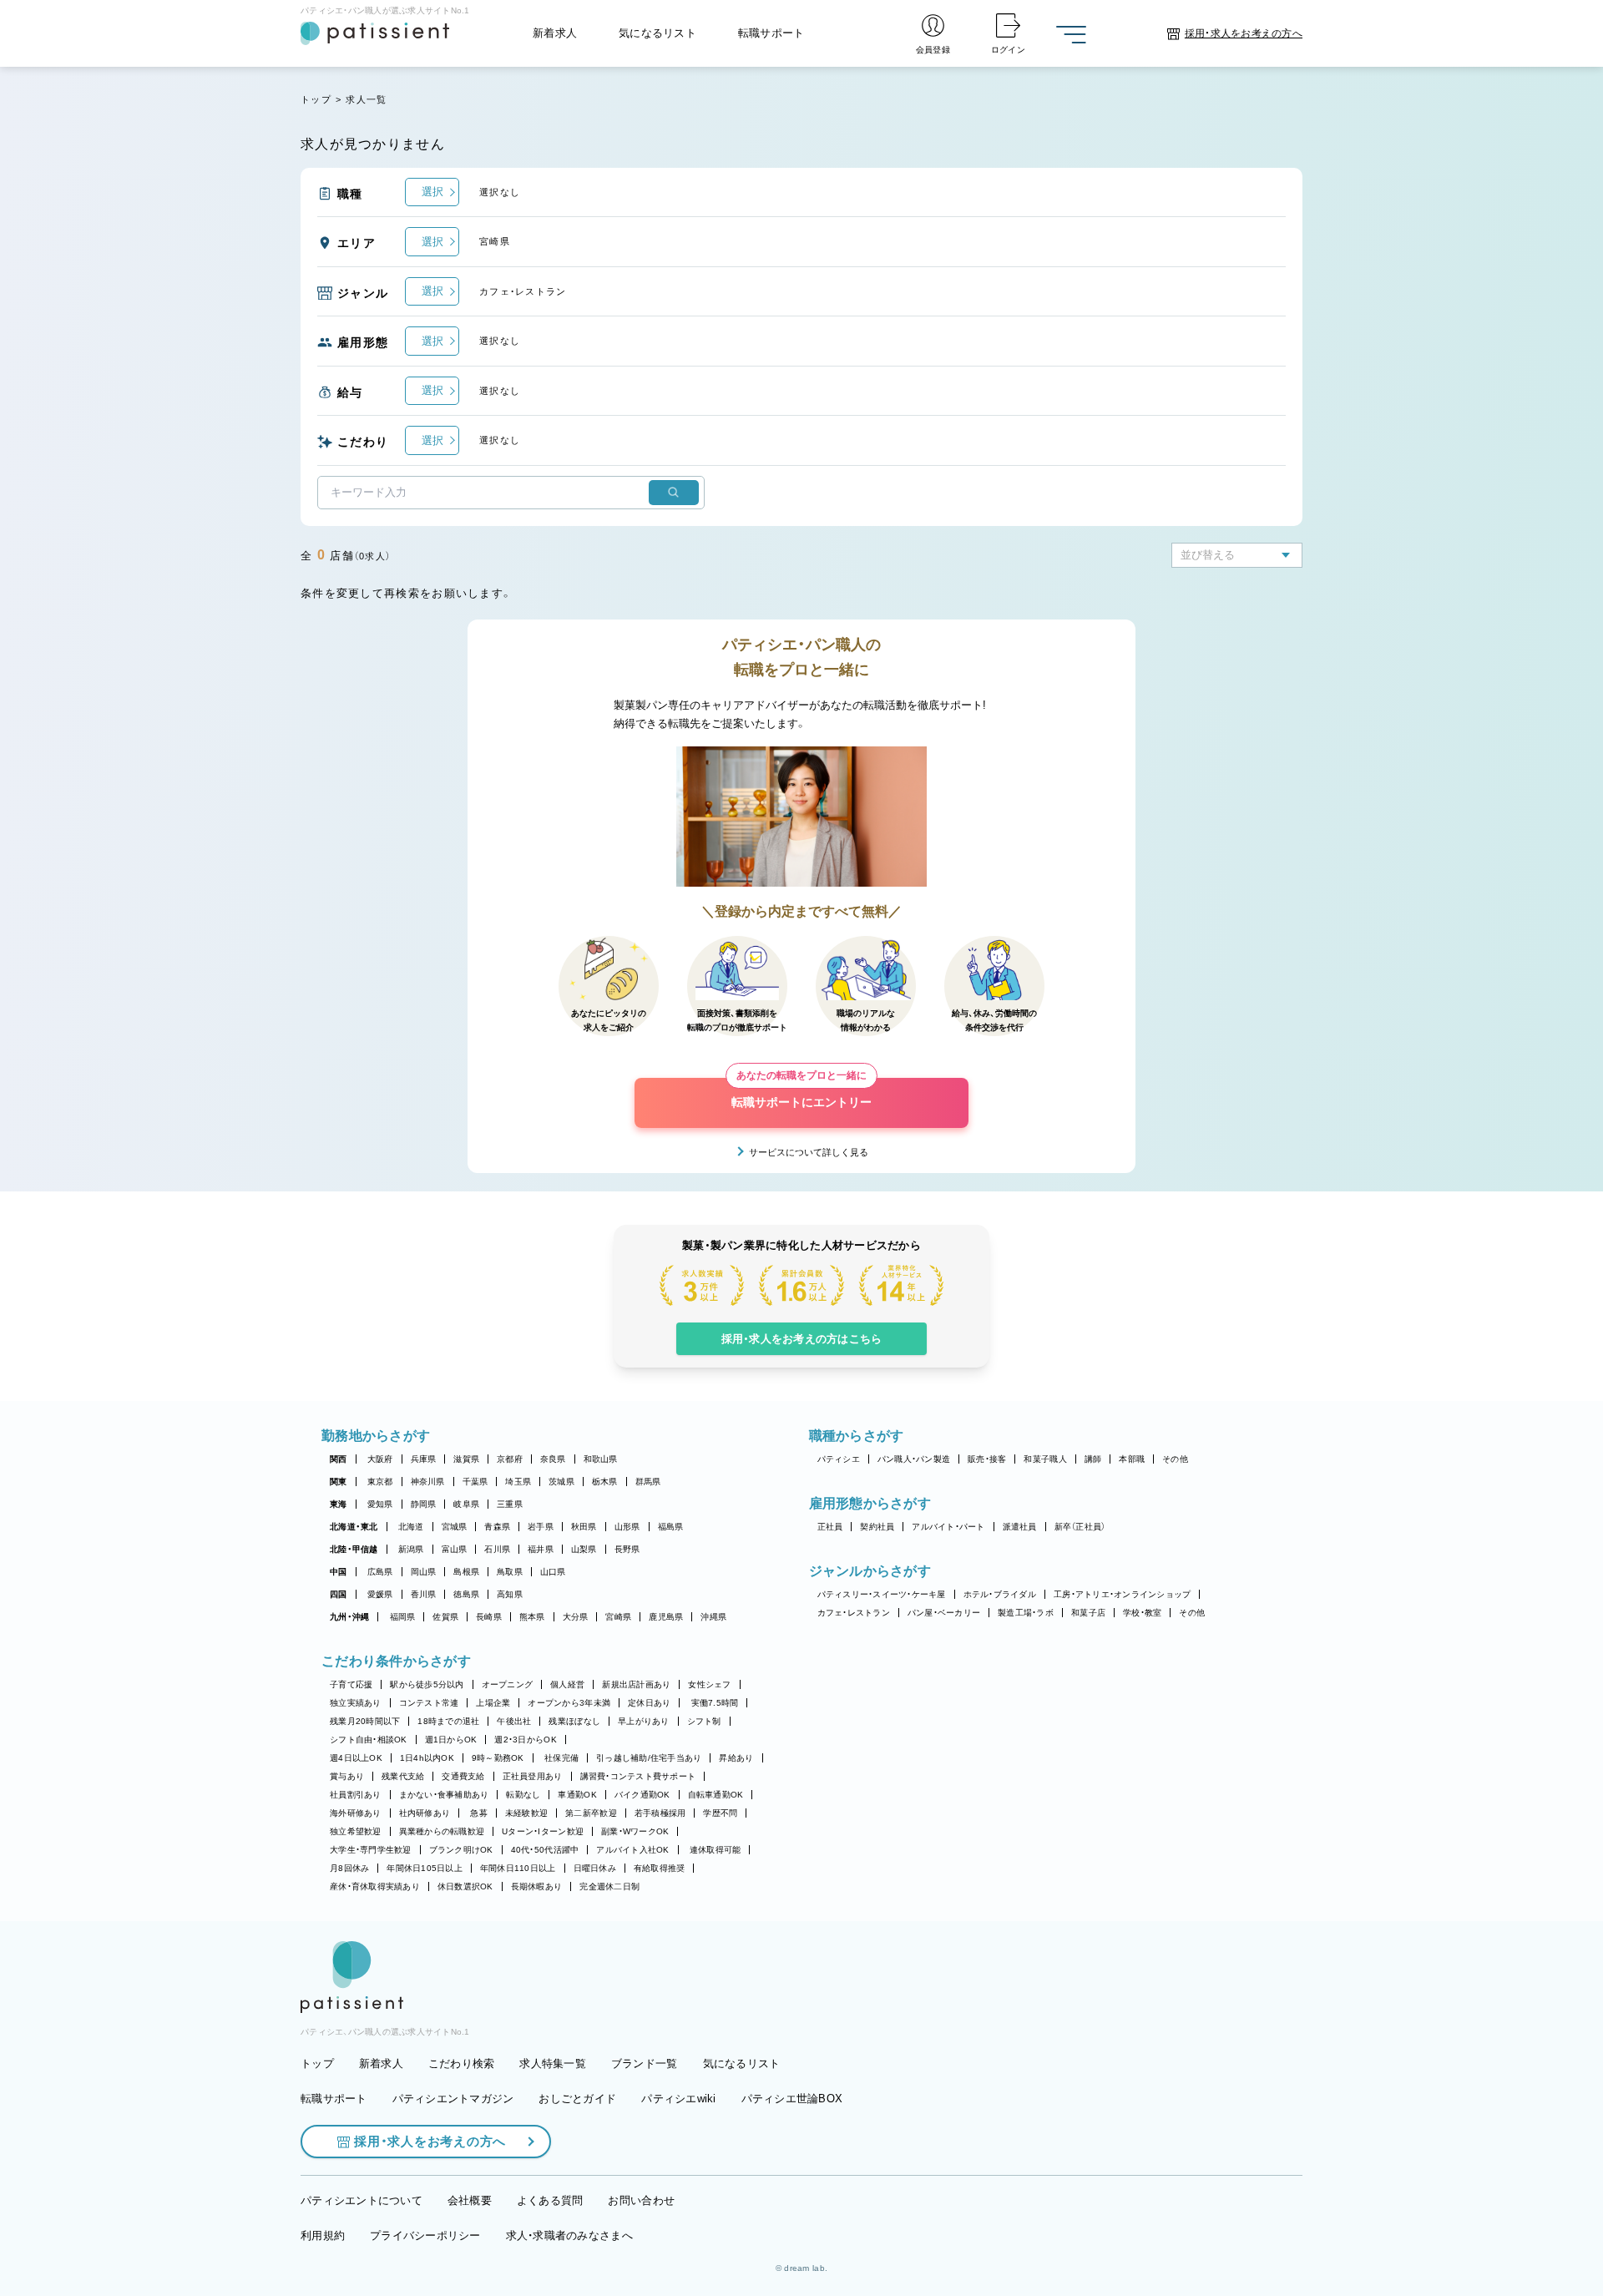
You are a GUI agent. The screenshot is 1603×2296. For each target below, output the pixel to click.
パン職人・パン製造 (914, 1459)
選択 (432, 192)
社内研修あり (425, 1813)
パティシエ (839, 1459)
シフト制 (704, 1721)
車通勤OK (577, 1795)
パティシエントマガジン (453, 2099)
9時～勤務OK (498, 1758)
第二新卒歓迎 (591, 1813)
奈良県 (553, 1459)
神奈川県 (428, 1482)
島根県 (466, 1572)
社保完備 (561, 1758)
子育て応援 (351, 1684)
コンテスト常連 (429, 1703)
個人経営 (567, 1684)
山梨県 (584, 1549)
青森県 (497, 1527)
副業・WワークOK (635, 1831)
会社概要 (470, 2200)
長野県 (627, 1549)
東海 (339, 1504)
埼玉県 (518, 1482)
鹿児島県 (666, 1617)
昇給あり (736, 1758)
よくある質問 (550, 2200)
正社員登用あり (533, 1776)
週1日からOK (451, 1740)
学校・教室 (1142, 1613)
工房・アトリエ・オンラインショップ (1122, 1594)
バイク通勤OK (642, 1795)
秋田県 (584, 1527)
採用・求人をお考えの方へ (430, 2141)
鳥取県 (510, 1572)
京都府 (510, 1459)
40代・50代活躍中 (545, 1850)
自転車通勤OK (716, 1795)
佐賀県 (445, 1617)
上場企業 (493, 1703)
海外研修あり (356, 1813)
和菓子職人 (1045, 1459)
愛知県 (380, 1504)
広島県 (380, 1572)
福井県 (541, 1549)
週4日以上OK (356, 1758)
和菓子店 (1088, 1613)
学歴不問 (720, 1813)
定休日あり (649, 1703)
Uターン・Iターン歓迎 (543, 1831)
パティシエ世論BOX (792, 2099)
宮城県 (455, 1527)
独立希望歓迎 (356, 1831)
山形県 (627, 1527)
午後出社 (514, 1721)
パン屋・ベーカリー (944, 1613)
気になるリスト (657, 33)
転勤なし (523, 1795)
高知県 (510, 1594)
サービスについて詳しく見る (809, 1152)
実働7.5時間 (715, 1703)
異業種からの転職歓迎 (442, 1831)
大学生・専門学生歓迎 (371, 1850)
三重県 (510, 1504)
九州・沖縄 (349, 1617)
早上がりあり (644, 1721)
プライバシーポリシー (425, 2235)
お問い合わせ (641, 2200)
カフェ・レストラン (854, 1613)
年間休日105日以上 (425, 1868)
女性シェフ (709, 1684)
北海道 (411, 1527)
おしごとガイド (577, 2099)
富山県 (455, 1549)
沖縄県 (713, 1617)
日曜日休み (595, 1868)
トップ (316, 99)
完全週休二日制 (609, 1886)
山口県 (553, 1572)
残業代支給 (403, 1776)
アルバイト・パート (948, 1527)
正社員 (830, 1527)
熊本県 (532, 1617)
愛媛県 (380, 1594)
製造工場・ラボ (1026, 1613)
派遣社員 (1020, 1527)
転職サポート (771, 33)
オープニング (508, 1684)
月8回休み (349, 1868)
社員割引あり (356, 1795)
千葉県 (475, 1482)
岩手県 (541, 1527)
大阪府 (380, 1459)
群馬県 (648, 1482)
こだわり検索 (462, 2063)
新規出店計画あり (636, 1684)
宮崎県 (618, 1617)
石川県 (497, 1549)
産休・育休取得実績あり (375, 1886)
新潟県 (411, 1549)
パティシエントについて (362, 2200)
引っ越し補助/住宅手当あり (649, 1758)
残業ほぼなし (574, 1721)
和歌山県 (601, 1459)
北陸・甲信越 (354, 1549)
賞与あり (347, 1776)
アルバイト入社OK (632, 1850)
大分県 (576, 1617)
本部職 (1132, 1459)
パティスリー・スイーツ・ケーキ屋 (882, 1594)
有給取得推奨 (660, 1868)
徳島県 (466, 1594)
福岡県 (403, 1617)
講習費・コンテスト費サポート (638, 1776)
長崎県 (489, 1617)
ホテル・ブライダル (1000, 1594)
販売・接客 (987, 1459)
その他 (1175, 1459)
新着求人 (555, 33)
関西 (339, 1459)
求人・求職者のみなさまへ (569, 2235)
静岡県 (424, 1504)
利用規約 (323, 2235)
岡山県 (424, 1572)
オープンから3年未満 (569, 1703)
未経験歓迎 (526, 1813)
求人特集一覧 (553, 2063)
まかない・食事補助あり (444, 1795)
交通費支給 (463, 1776)
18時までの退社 (448, 1721)
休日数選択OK (465, 1886)
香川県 (424, 1594)
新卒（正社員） (1080, 1527)
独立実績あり (356, 1703)
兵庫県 (424, 1459)
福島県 (671, 1527)
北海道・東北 (354, 1527)
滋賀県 (466, 1459)
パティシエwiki (678, 2099)
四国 (339, 1594)
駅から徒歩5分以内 (427, 1684)
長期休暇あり (537, 1886)
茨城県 (561, 1482)
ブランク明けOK (461, 1850)
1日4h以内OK (427, 1758)
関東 (339, 1482)
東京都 (380, 1482)
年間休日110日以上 (518, 1868)
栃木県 (605, 1482)
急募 (479, 1813)
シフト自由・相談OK (369, 1740)
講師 (1093, 1459)
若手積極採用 (660, 1813)
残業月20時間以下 (365, 1721)
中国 (339, 1572)
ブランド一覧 (645, 2063)
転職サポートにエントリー (801, 1093)
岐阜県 (466, 1504)
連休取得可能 (716, 1850)
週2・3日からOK (525, 1740)
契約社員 (877, 1527)
